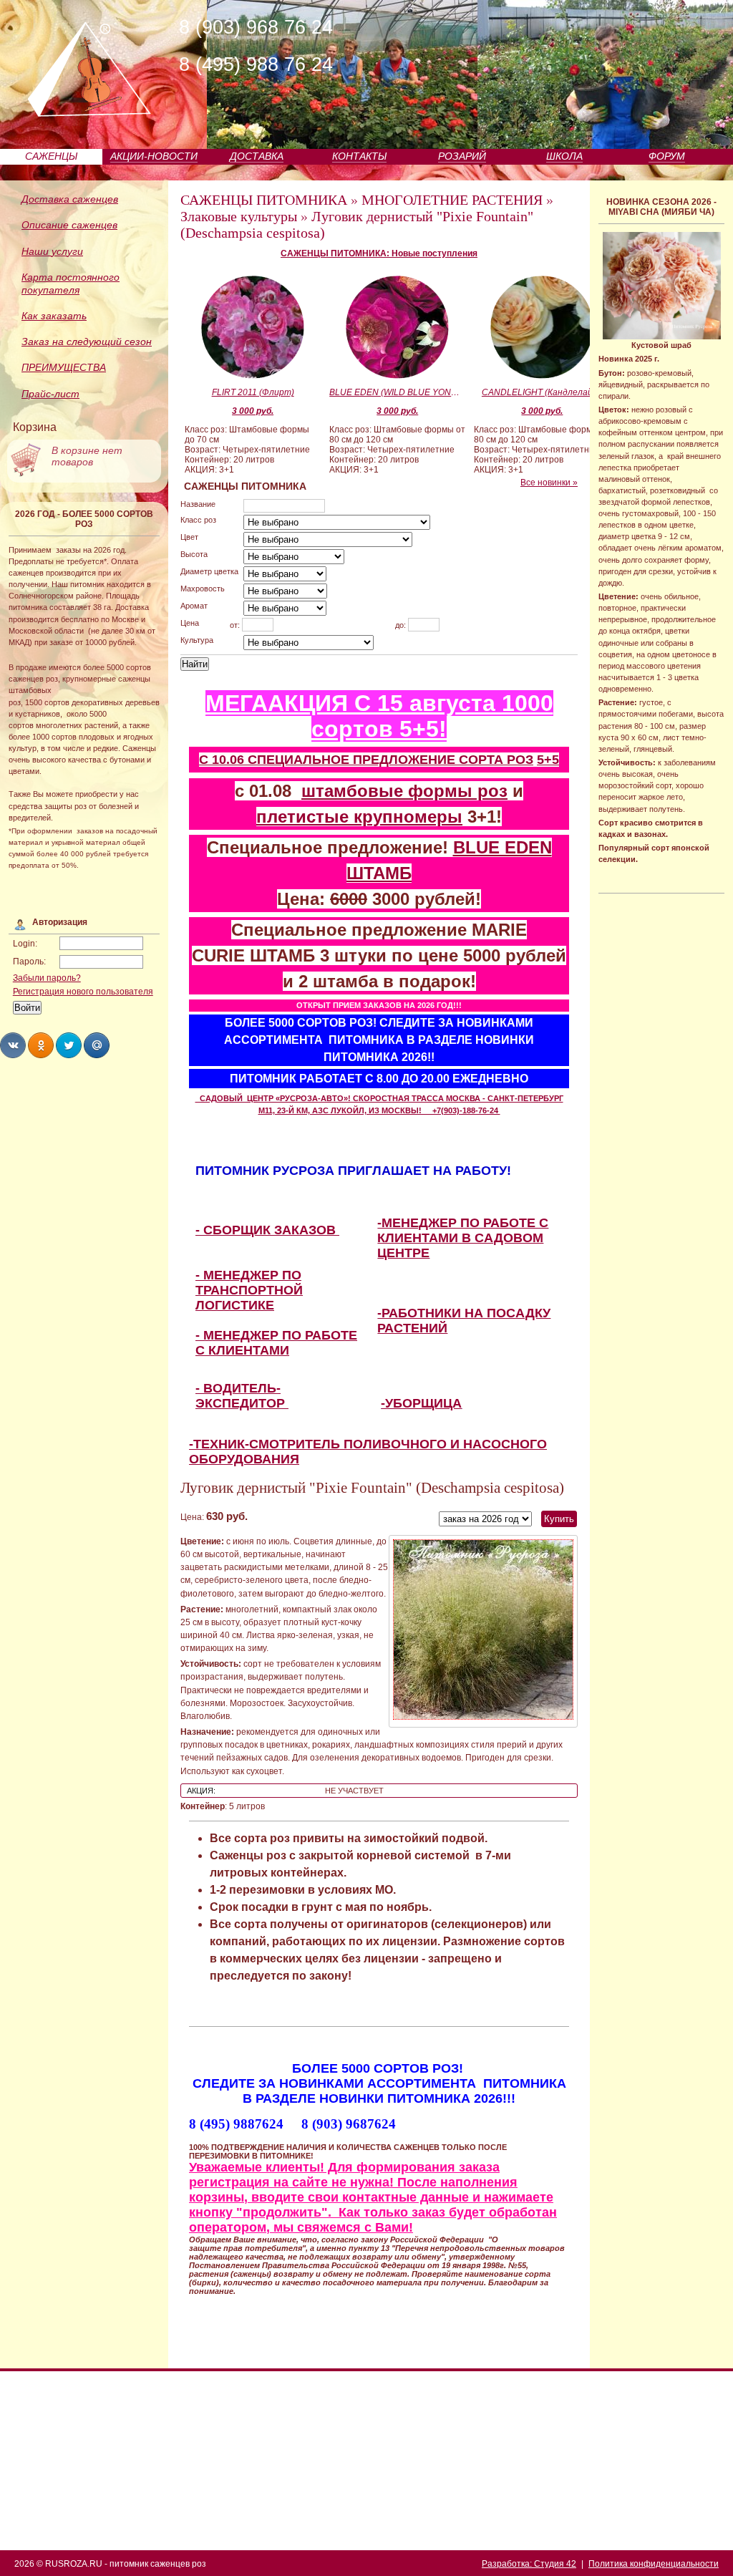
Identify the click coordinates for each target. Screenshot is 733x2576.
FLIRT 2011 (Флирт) (253, 392)
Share (13, 1045)
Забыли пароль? (47, 978)
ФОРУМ (667, 156)
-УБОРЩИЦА (421, 1403)
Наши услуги (52, 251)
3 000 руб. (253, 411)
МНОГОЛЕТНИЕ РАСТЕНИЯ (452, 200)
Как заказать (54, 316)
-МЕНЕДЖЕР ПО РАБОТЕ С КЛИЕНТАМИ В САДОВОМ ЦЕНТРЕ (463, 1238)
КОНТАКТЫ (359, 156)
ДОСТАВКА (257, 156)
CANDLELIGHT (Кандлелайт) (542, 392)
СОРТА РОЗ (496, 760)
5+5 (548, 760)
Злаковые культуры (239, 216)
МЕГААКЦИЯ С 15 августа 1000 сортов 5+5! (379, 716)
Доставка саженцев (70, 199)
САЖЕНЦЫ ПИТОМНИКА (264, 200)
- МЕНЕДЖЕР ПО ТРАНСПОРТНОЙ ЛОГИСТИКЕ (249, 1290)
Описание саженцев (69, 225)
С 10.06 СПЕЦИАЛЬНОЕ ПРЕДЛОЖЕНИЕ (329, 760)
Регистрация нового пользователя (83, 992)
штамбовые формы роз (404, 791)
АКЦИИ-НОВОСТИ (154, 156)
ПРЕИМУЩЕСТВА (64, 367)
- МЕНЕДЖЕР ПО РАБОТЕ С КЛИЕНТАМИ (276, 1343)
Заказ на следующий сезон (87, 342)
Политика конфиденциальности (654, 2564)
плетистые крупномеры (359, 817)
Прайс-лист (50, 394)
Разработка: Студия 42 (529, 2564)
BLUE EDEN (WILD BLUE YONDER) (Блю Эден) (397, 392)
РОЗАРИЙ (462, 156)
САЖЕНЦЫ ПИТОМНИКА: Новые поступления (379, 253)
